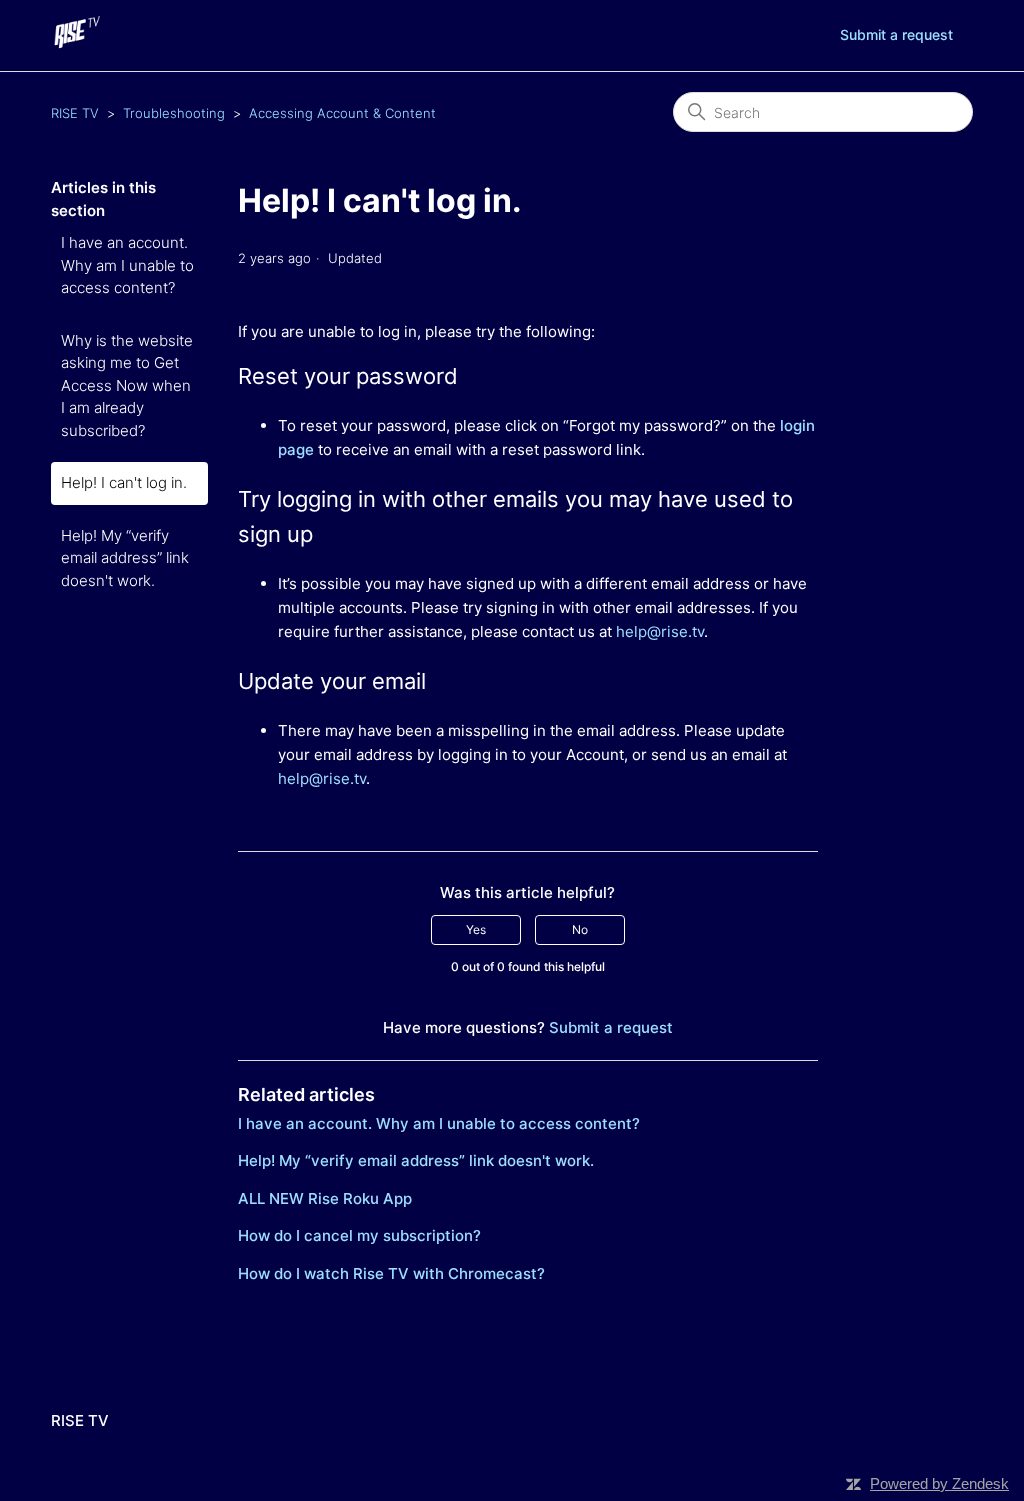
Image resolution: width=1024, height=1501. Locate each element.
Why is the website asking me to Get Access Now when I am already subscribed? (127, 385)
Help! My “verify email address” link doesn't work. (125, 558)
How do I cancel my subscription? (359, 1235)
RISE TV (75, 113)
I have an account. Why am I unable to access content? (127, 265)
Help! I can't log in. (124, 482)
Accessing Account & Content (342, 113)
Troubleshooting (174, 113)
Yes (476, 929)
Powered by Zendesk (939, 1483)
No (580, 929)
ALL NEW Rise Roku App (325, 1198)
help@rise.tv (660, 631)
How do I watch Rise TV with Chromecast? (391, 1273)
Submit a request (896, 34)
